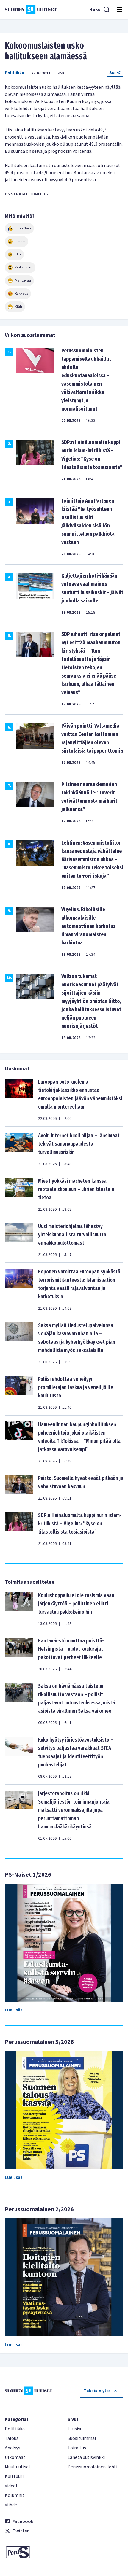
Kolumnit (15, 2495)
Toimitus (77, 2448)
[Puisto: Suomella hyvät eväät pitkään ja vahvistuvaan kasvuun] (19, 1488)
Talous (12, 2438)
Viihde (11, 2505)
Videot (11, 2486)
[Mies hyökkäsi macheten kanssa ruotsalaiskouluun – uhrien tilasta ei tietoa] (19, 1195)
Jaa (112, 73)
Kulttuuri (14, 2476)
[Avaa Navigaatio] (120, 9)
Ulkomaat (15, 2457)
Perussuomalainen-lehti (92, 2467)
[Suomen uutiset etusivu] (31, 9)
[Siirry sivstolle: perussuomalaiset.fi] (33, 2552)
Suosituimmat (82, 2438)
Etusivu (75, 2429)
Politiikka (14, 73)
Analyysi (13, 2448)
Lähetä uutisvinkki (86, 2457)
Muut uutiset (18, 2467)
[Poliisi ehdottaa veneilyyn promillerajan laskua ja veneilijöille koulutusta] (19, 1393)
